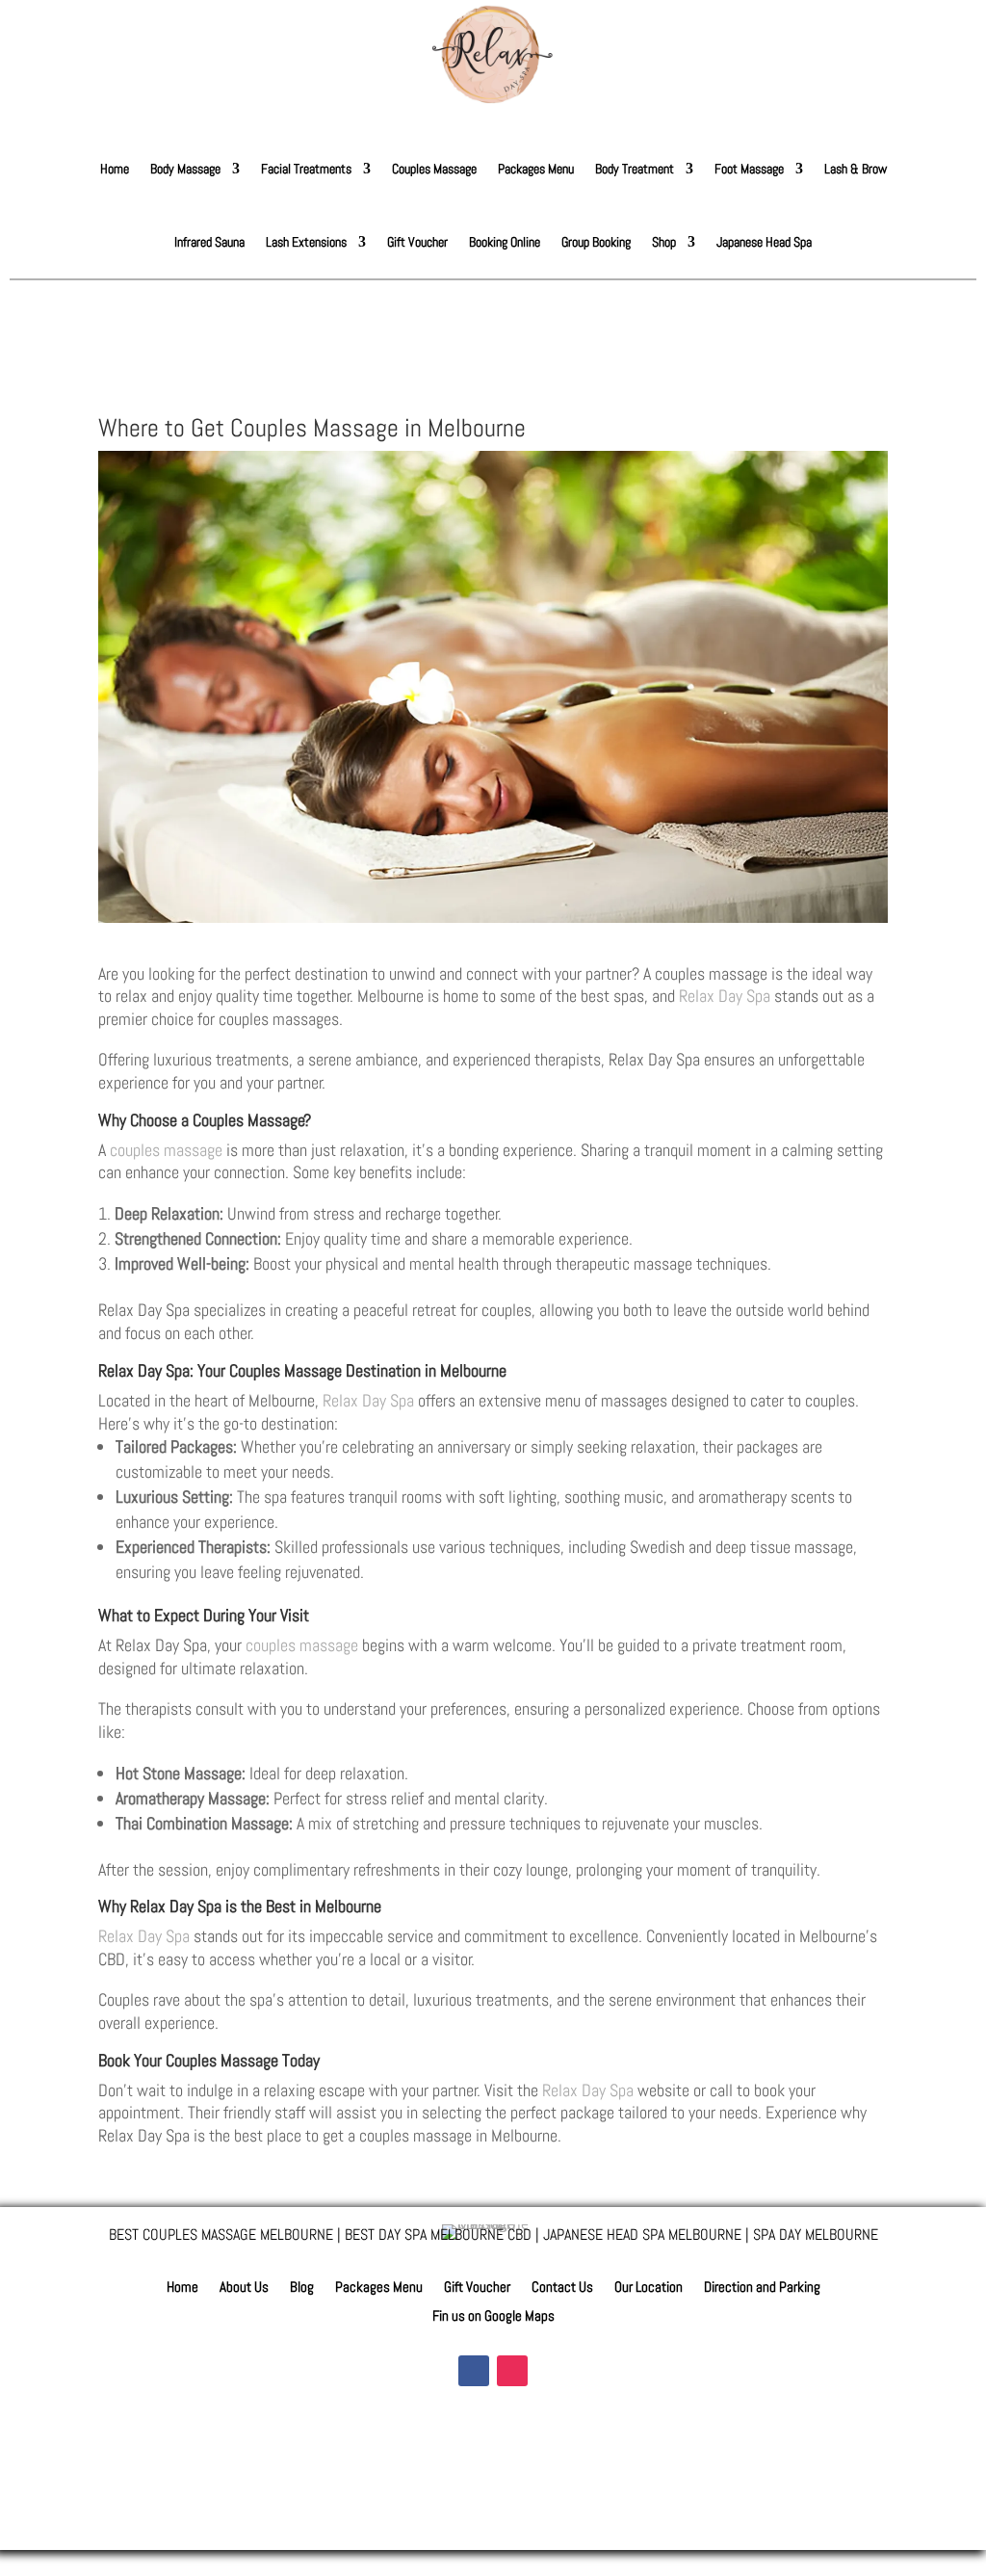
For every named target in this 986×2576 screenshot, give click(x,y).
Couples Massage (434, 169)
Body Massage (185, 169)
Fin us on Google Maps (493, 2317)
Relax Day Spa (725, 996)
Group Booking (596, 242)
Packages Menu (536, 169)
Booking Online (505, 242)
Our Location (649, 2288)
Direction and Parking (762, 2288)
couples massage (166, 1150)
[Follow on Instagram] (512, 2371)
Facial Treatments (306, 169)
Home (115, 169)
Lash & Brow (856, 169)
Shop (664, 242)
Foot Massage (749, 169)
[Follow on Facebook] (474, 2371)
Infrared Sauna (209, 242)
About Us (244, 2288)
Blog (302, 2288)
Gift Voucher (417, 242)
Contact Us (562, 2288)
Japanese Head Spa (764, 242)
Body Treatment (635, 169)
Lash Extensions (306, 242)
